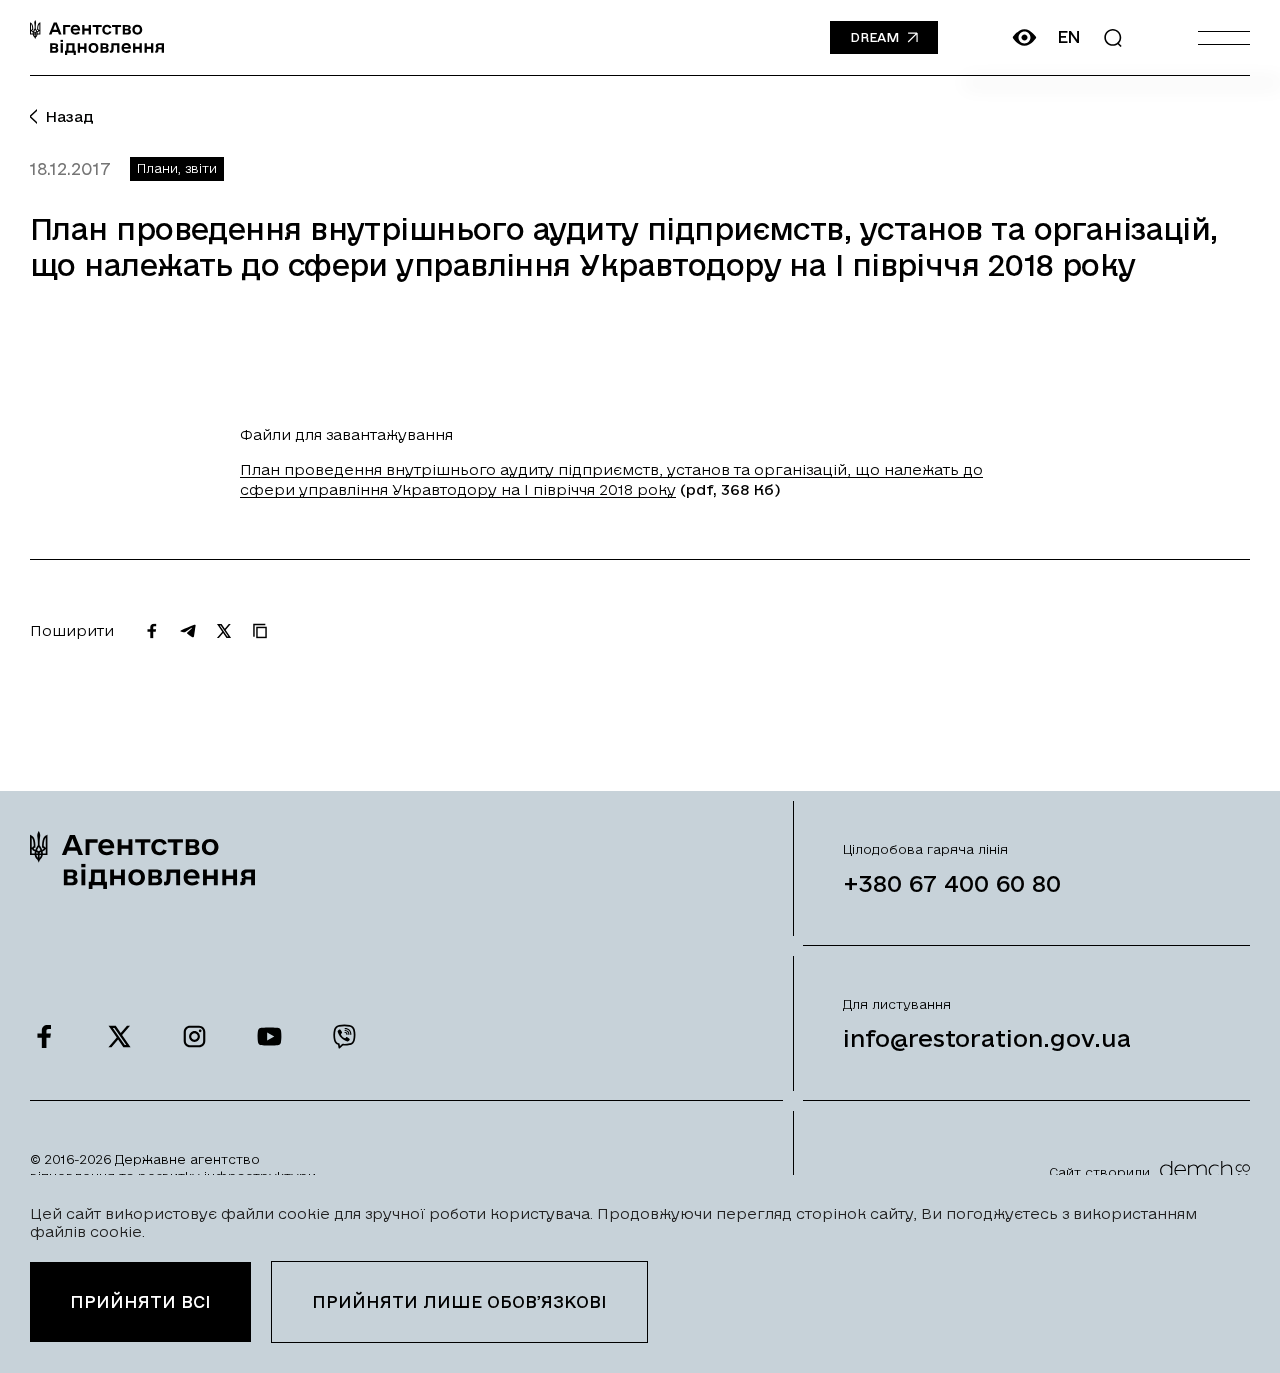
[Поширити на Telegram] (188, 631)
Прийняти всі (140, 1301)
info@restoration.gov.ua (987, 1038)
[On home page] (97, 37)
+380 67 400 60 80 (952, 883)
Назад (69, 116)
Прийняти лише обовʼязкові (459, 1301)
